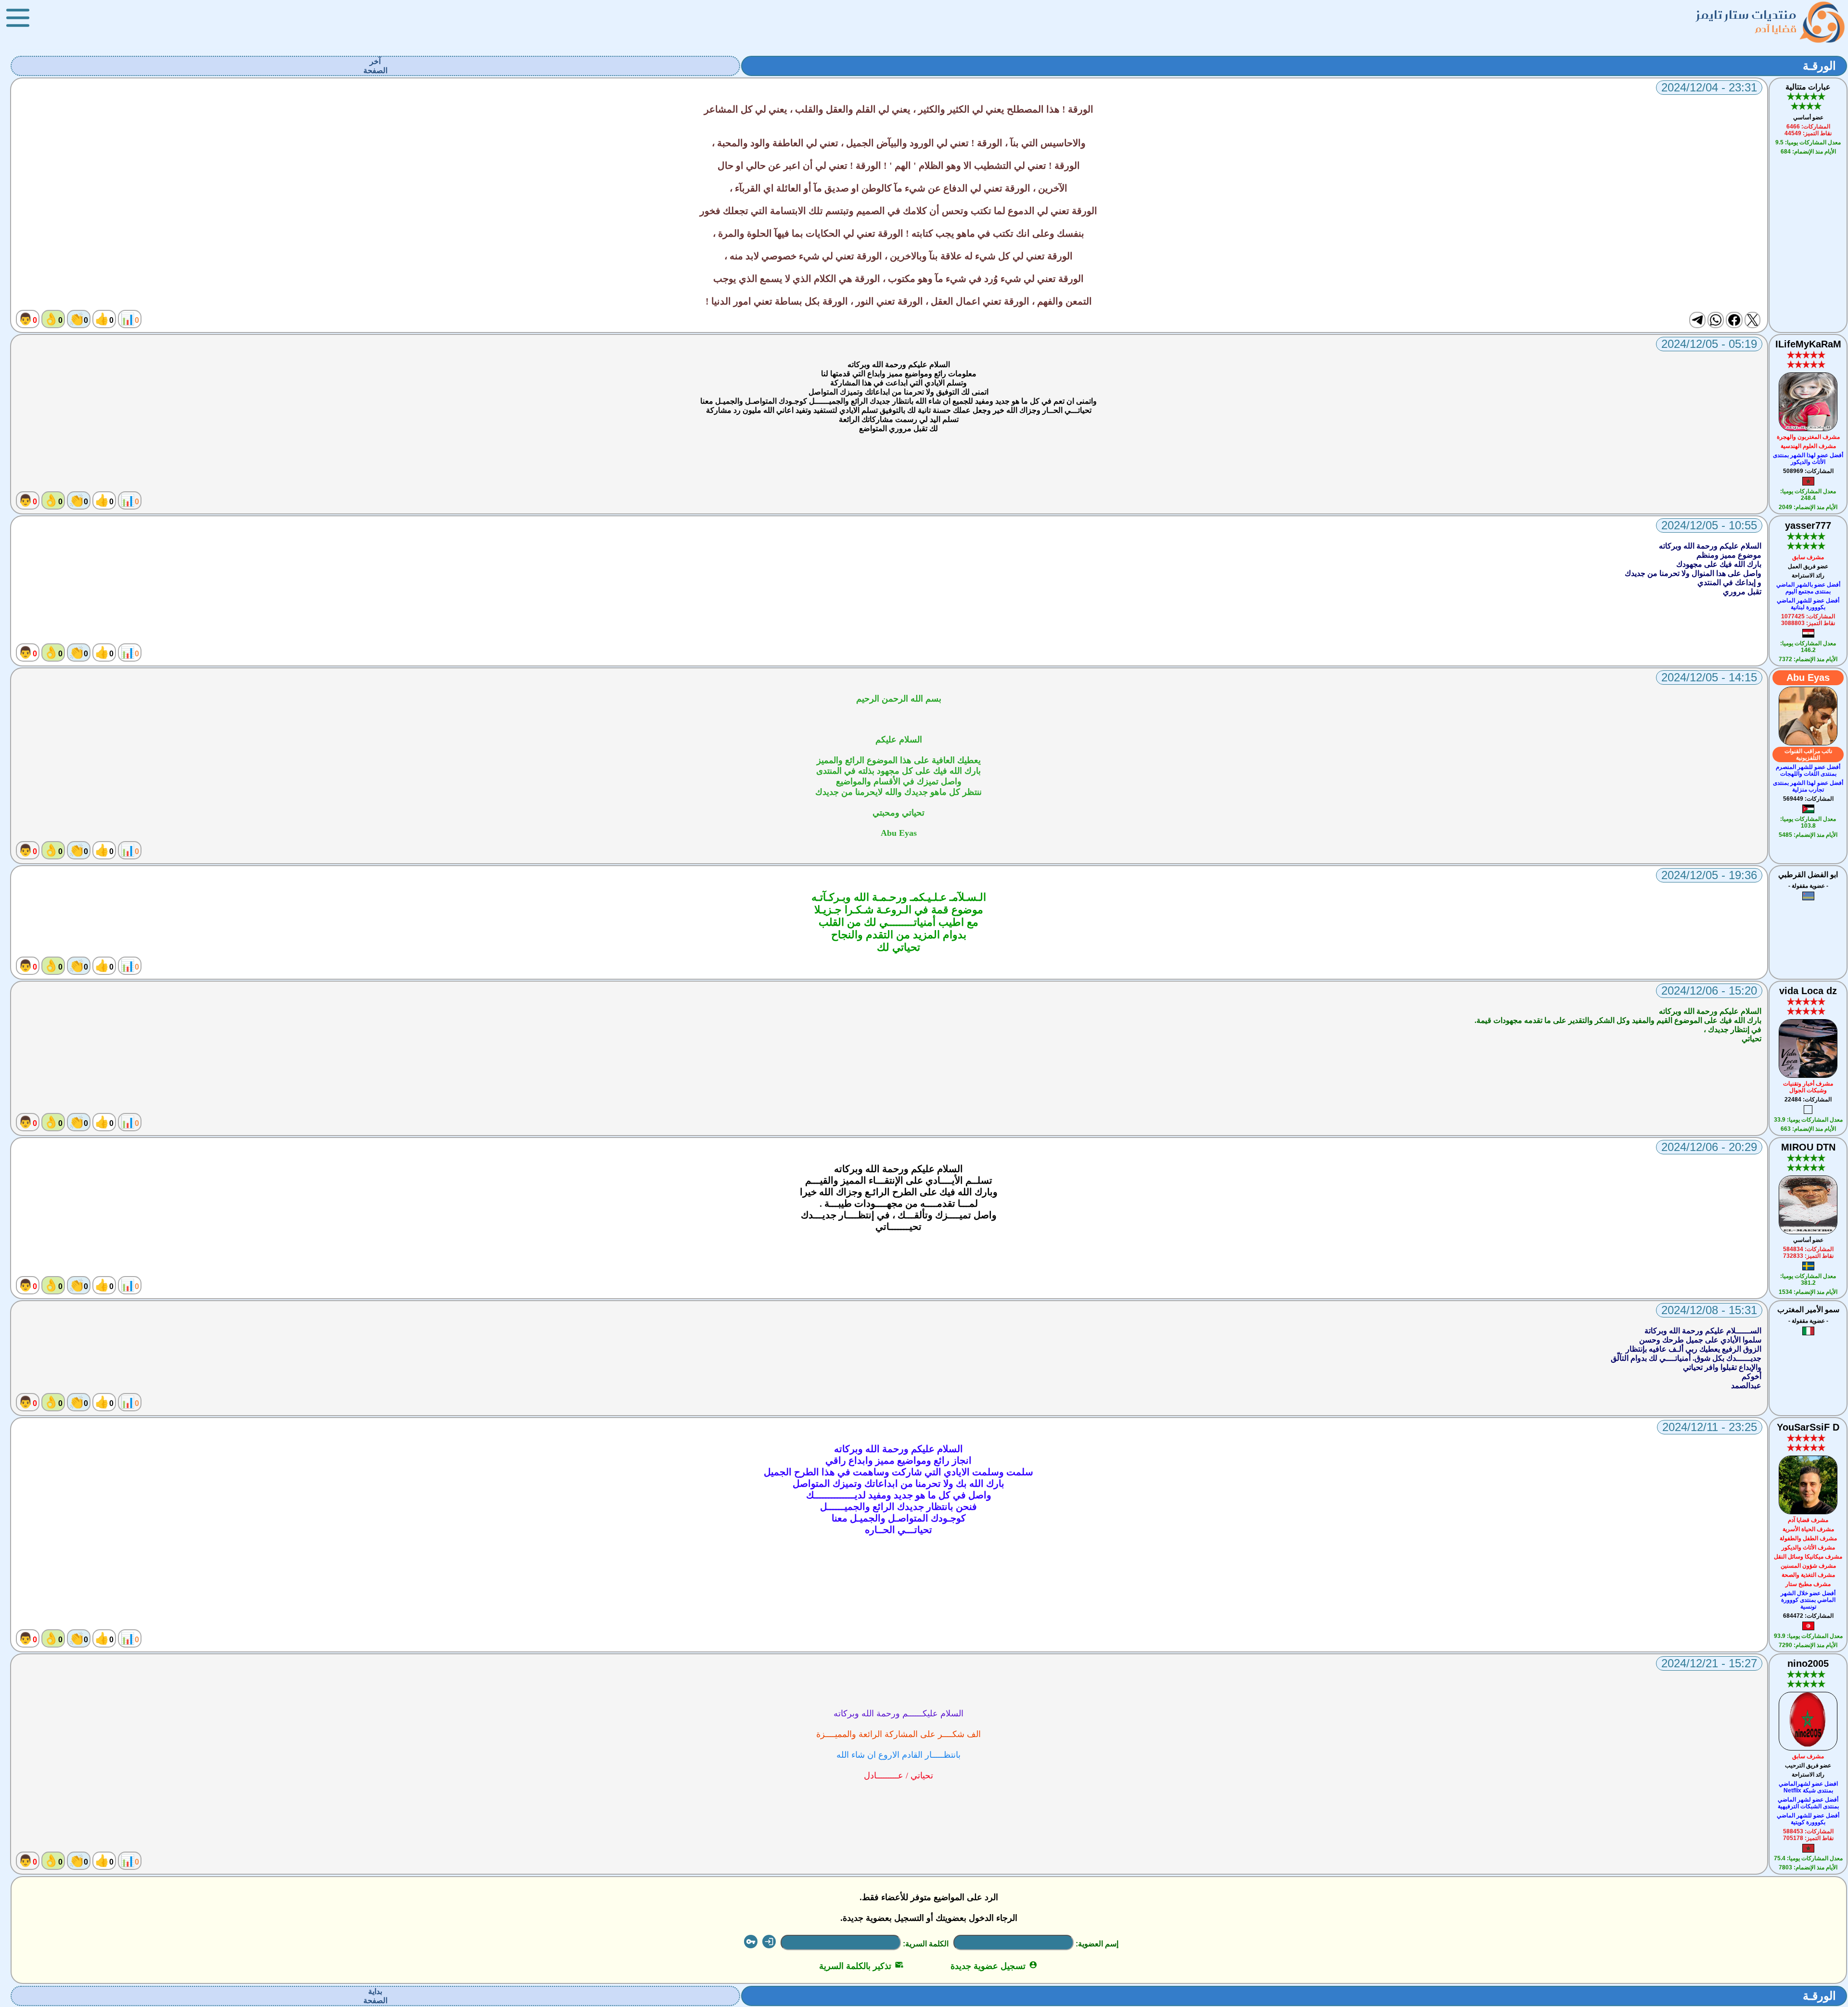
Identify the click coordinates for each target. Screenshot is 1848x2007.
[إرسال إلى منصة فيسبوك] (1734, 320)
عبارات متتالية (1808, 87)
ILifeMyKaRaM (1808, 344)
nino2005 (1808, 1663)
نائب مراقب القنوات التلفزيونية (1808, 754)
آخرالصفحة (375, 66)
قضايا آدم (1776, 29)
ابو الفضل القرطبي (1808, 875)
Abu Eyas (1808, 678)
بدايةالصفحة (375, 1996)
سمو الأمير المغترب (1808, 1310)
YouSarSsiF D (1808, 1427)
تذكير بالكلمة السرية (861, 1966)
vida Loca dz (1808, 991)
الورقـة (1819, 66)
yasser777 (1808, 525)
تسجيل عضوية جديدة (994, 1966)
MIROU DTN (1808, 1147)
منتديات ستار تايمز (1746, 15)
